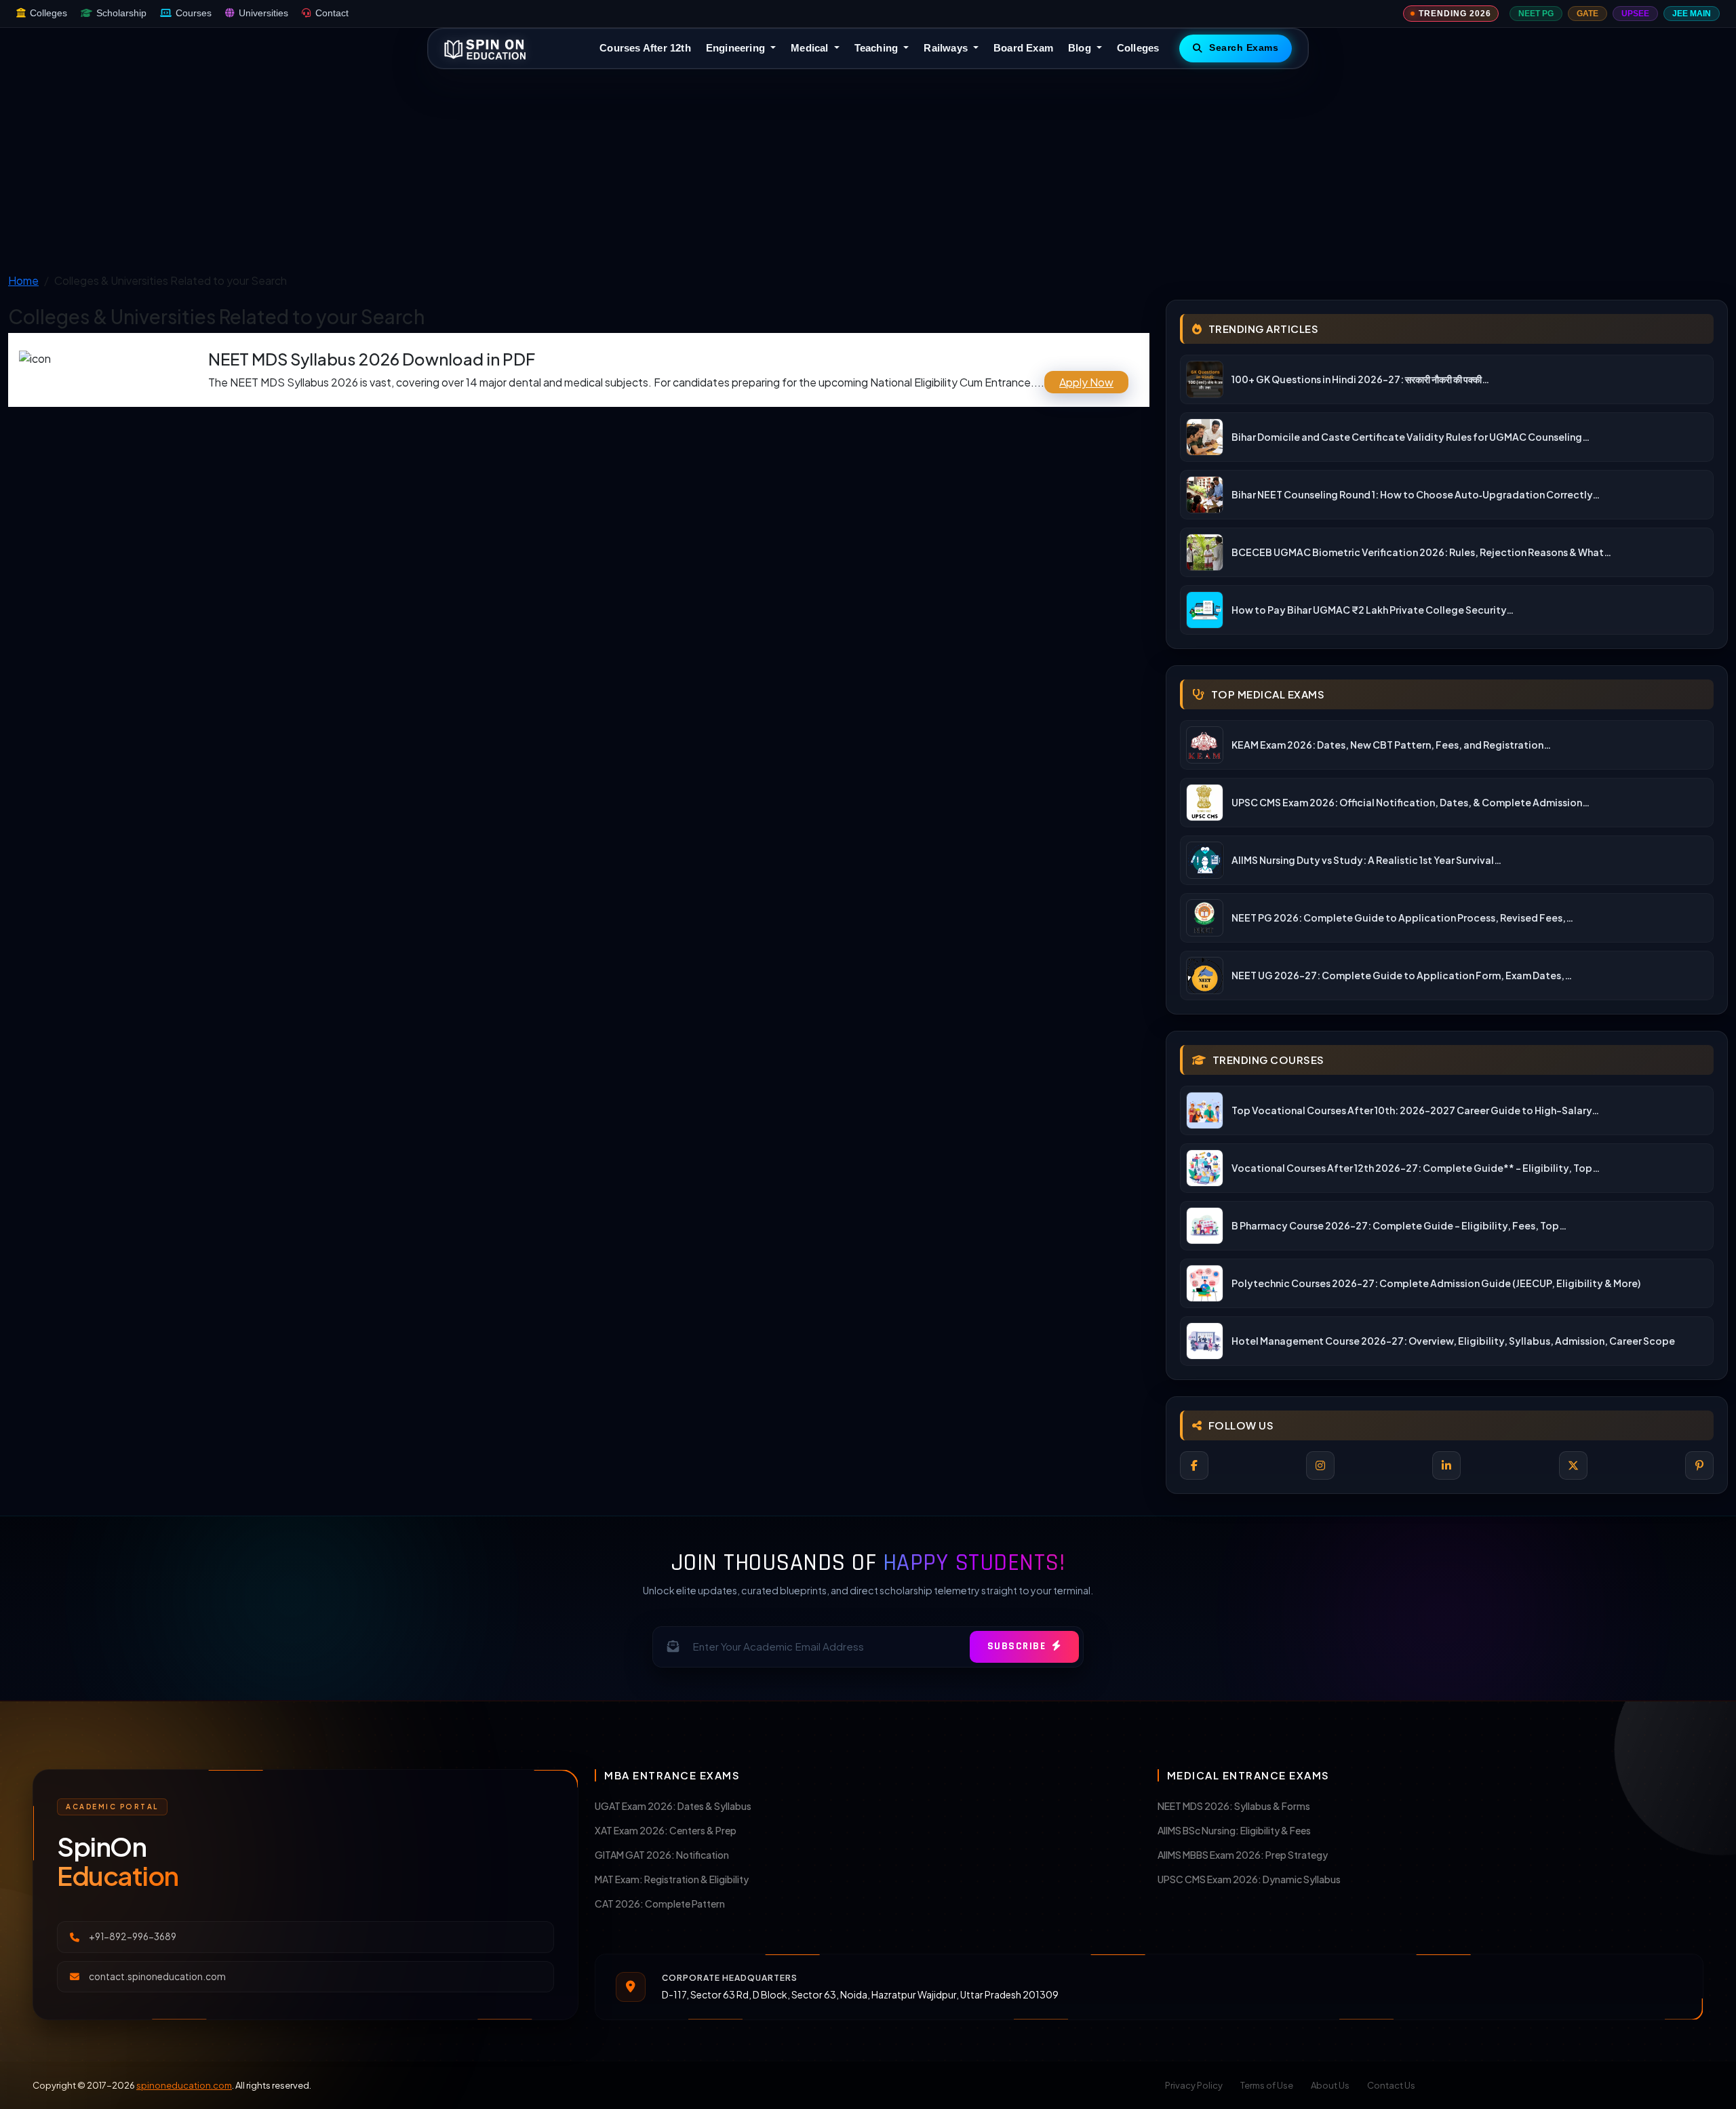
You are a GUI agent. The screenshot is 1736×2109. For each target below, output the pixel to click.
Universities (263, 13)
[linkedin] (1446, 1465)
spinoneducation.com (184, 2085)
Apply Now (1086, 382)
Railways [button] (947, 48)
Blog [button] (1081, 48)
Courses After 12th (645, 48)
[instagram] (1320, 1465)
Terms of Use (1267, 2085)
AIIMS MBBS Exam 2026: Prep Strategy (1243, 1855)
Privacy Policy (1194, 2085)
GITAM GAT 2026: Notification (662, 1855)
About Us (1330, 2085)
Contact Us (1391, 2085)
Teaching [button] (878, 48)
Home (23, 280)
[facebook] (1194, 1465)
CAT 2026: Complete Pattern (660, 1904)
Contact (332, 13)
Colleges (48, 13)
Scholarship (121, 13)
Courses (194, 13)
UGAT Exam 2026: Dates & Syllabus (673, 1806)
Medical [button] (811, 48)
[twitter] (1573, 1465)
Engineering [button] (737, 48)
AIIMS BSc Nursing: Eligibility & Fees (1234, 1830)
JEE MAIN (1692, 14)
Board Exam (1023, 48)
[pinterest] (1699, 1465)
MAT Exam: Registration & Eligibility (672, 1879)
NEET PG (1536, 14)
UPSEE (1635, 14)
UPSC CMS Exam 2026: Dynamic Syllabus (1249, 1879)
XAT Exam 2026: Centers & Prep (666, 1830)
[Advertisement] (868, 171)
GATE (1587, 14)
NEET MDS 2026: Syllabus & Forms (1234, 1806)
